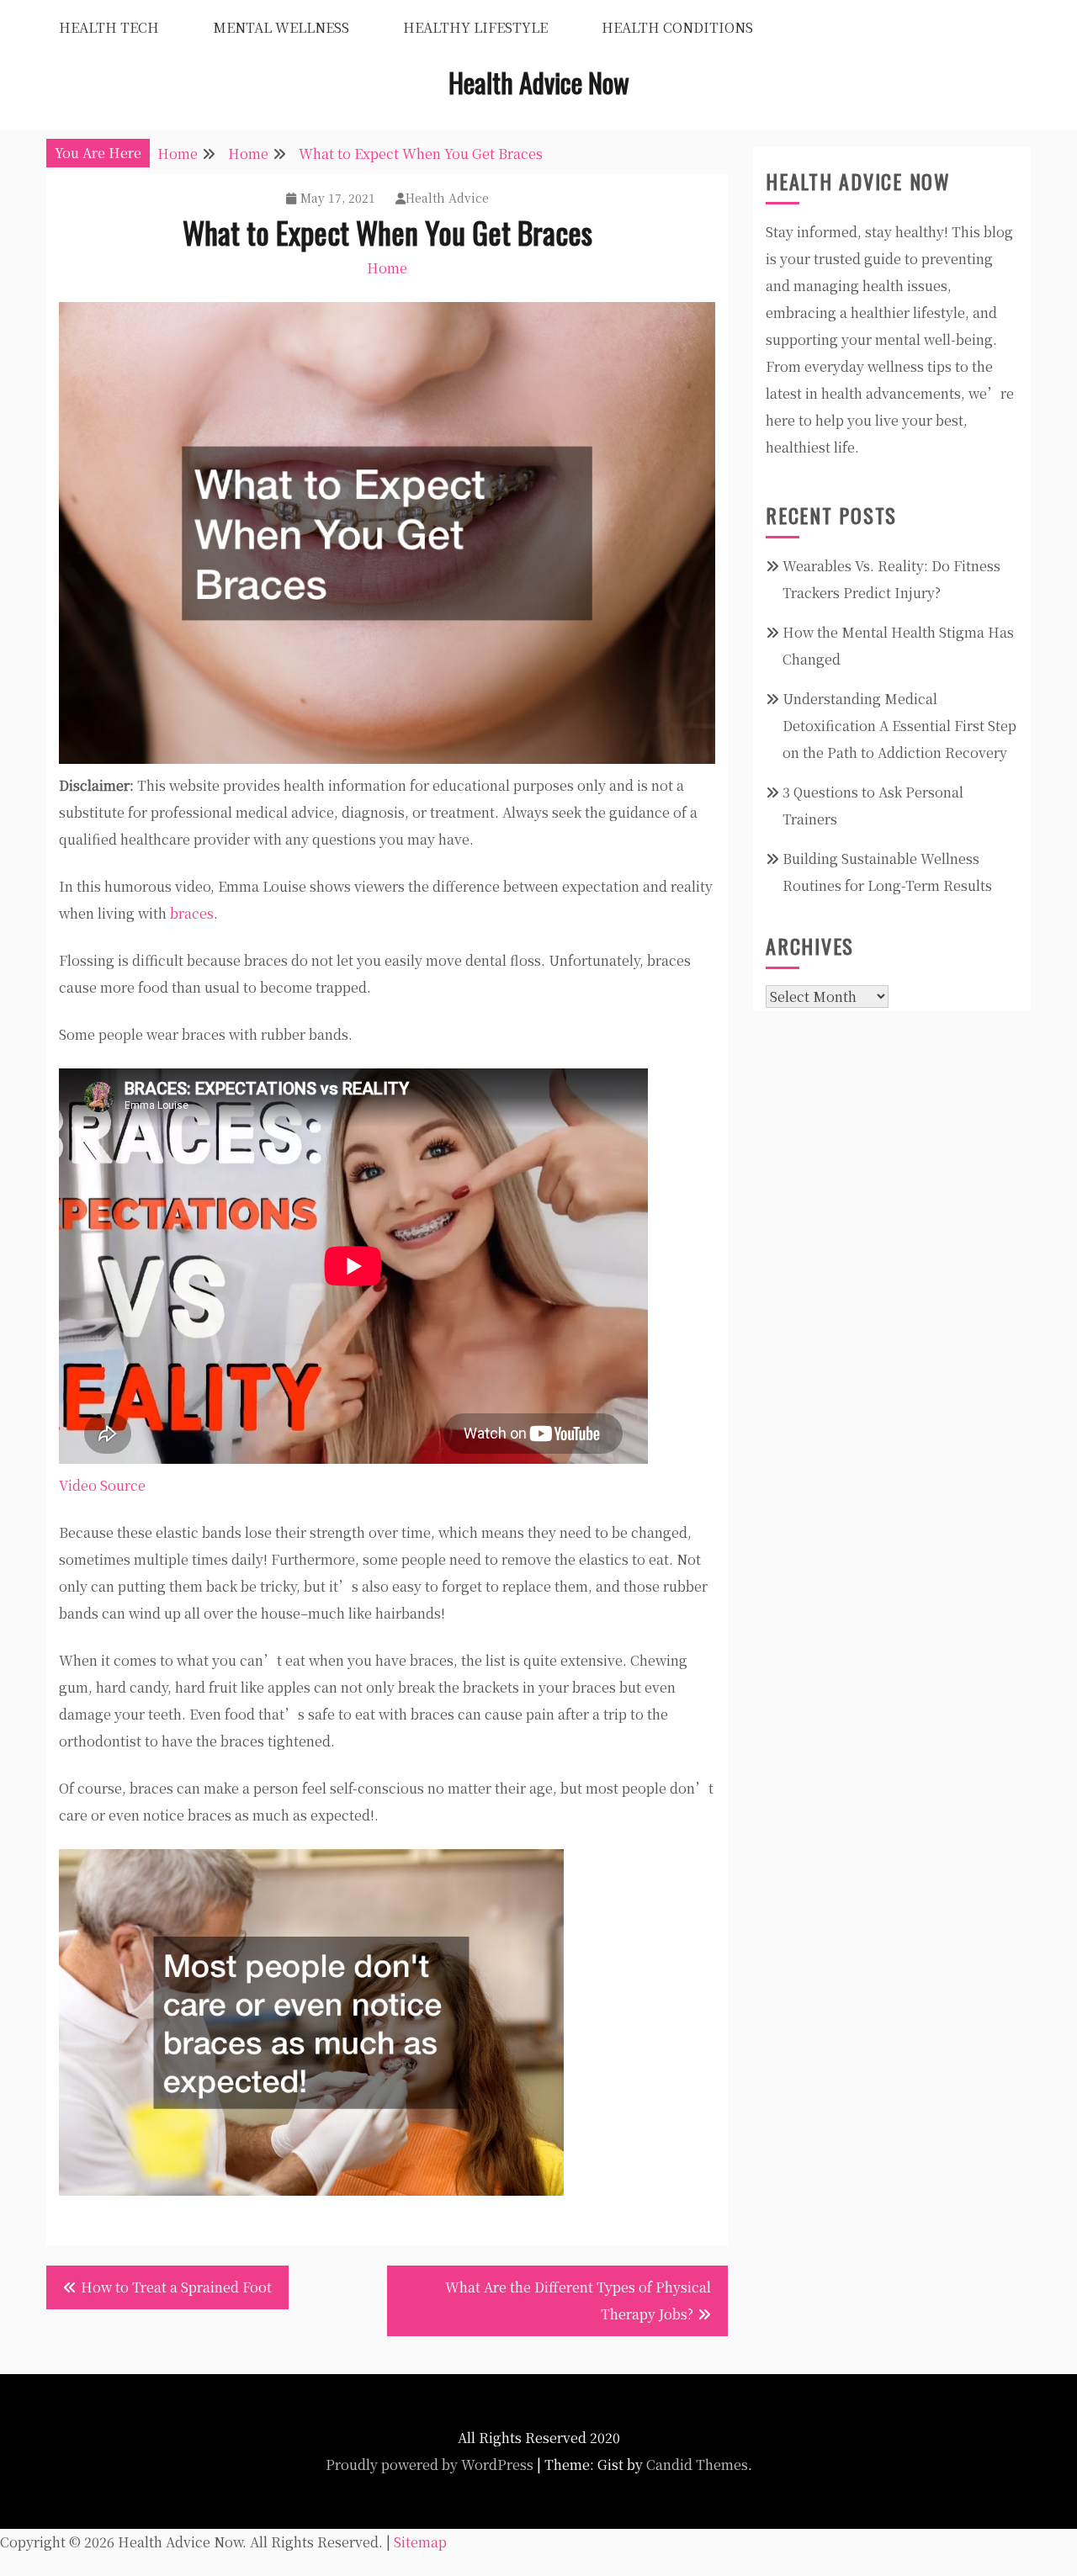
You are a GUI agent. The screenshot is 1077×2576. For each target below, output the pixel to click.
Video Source (102, 1485)
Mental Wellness (281, 27)
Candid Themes (697, 2465)
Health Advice (447, 198)
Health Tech (109, 27)
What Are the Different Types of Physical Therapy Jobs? (578, 2300)
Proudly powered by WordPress (430, 2465)
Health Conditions (677, 27)
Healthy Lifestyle (475, 27)
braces (192, 913)
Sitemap (420, 2542)
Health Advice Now (539, 82)
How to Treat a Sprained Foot (176, 2287)
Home (387, 268)
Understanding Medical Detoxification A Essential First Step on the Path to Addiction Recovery (899, 726)
